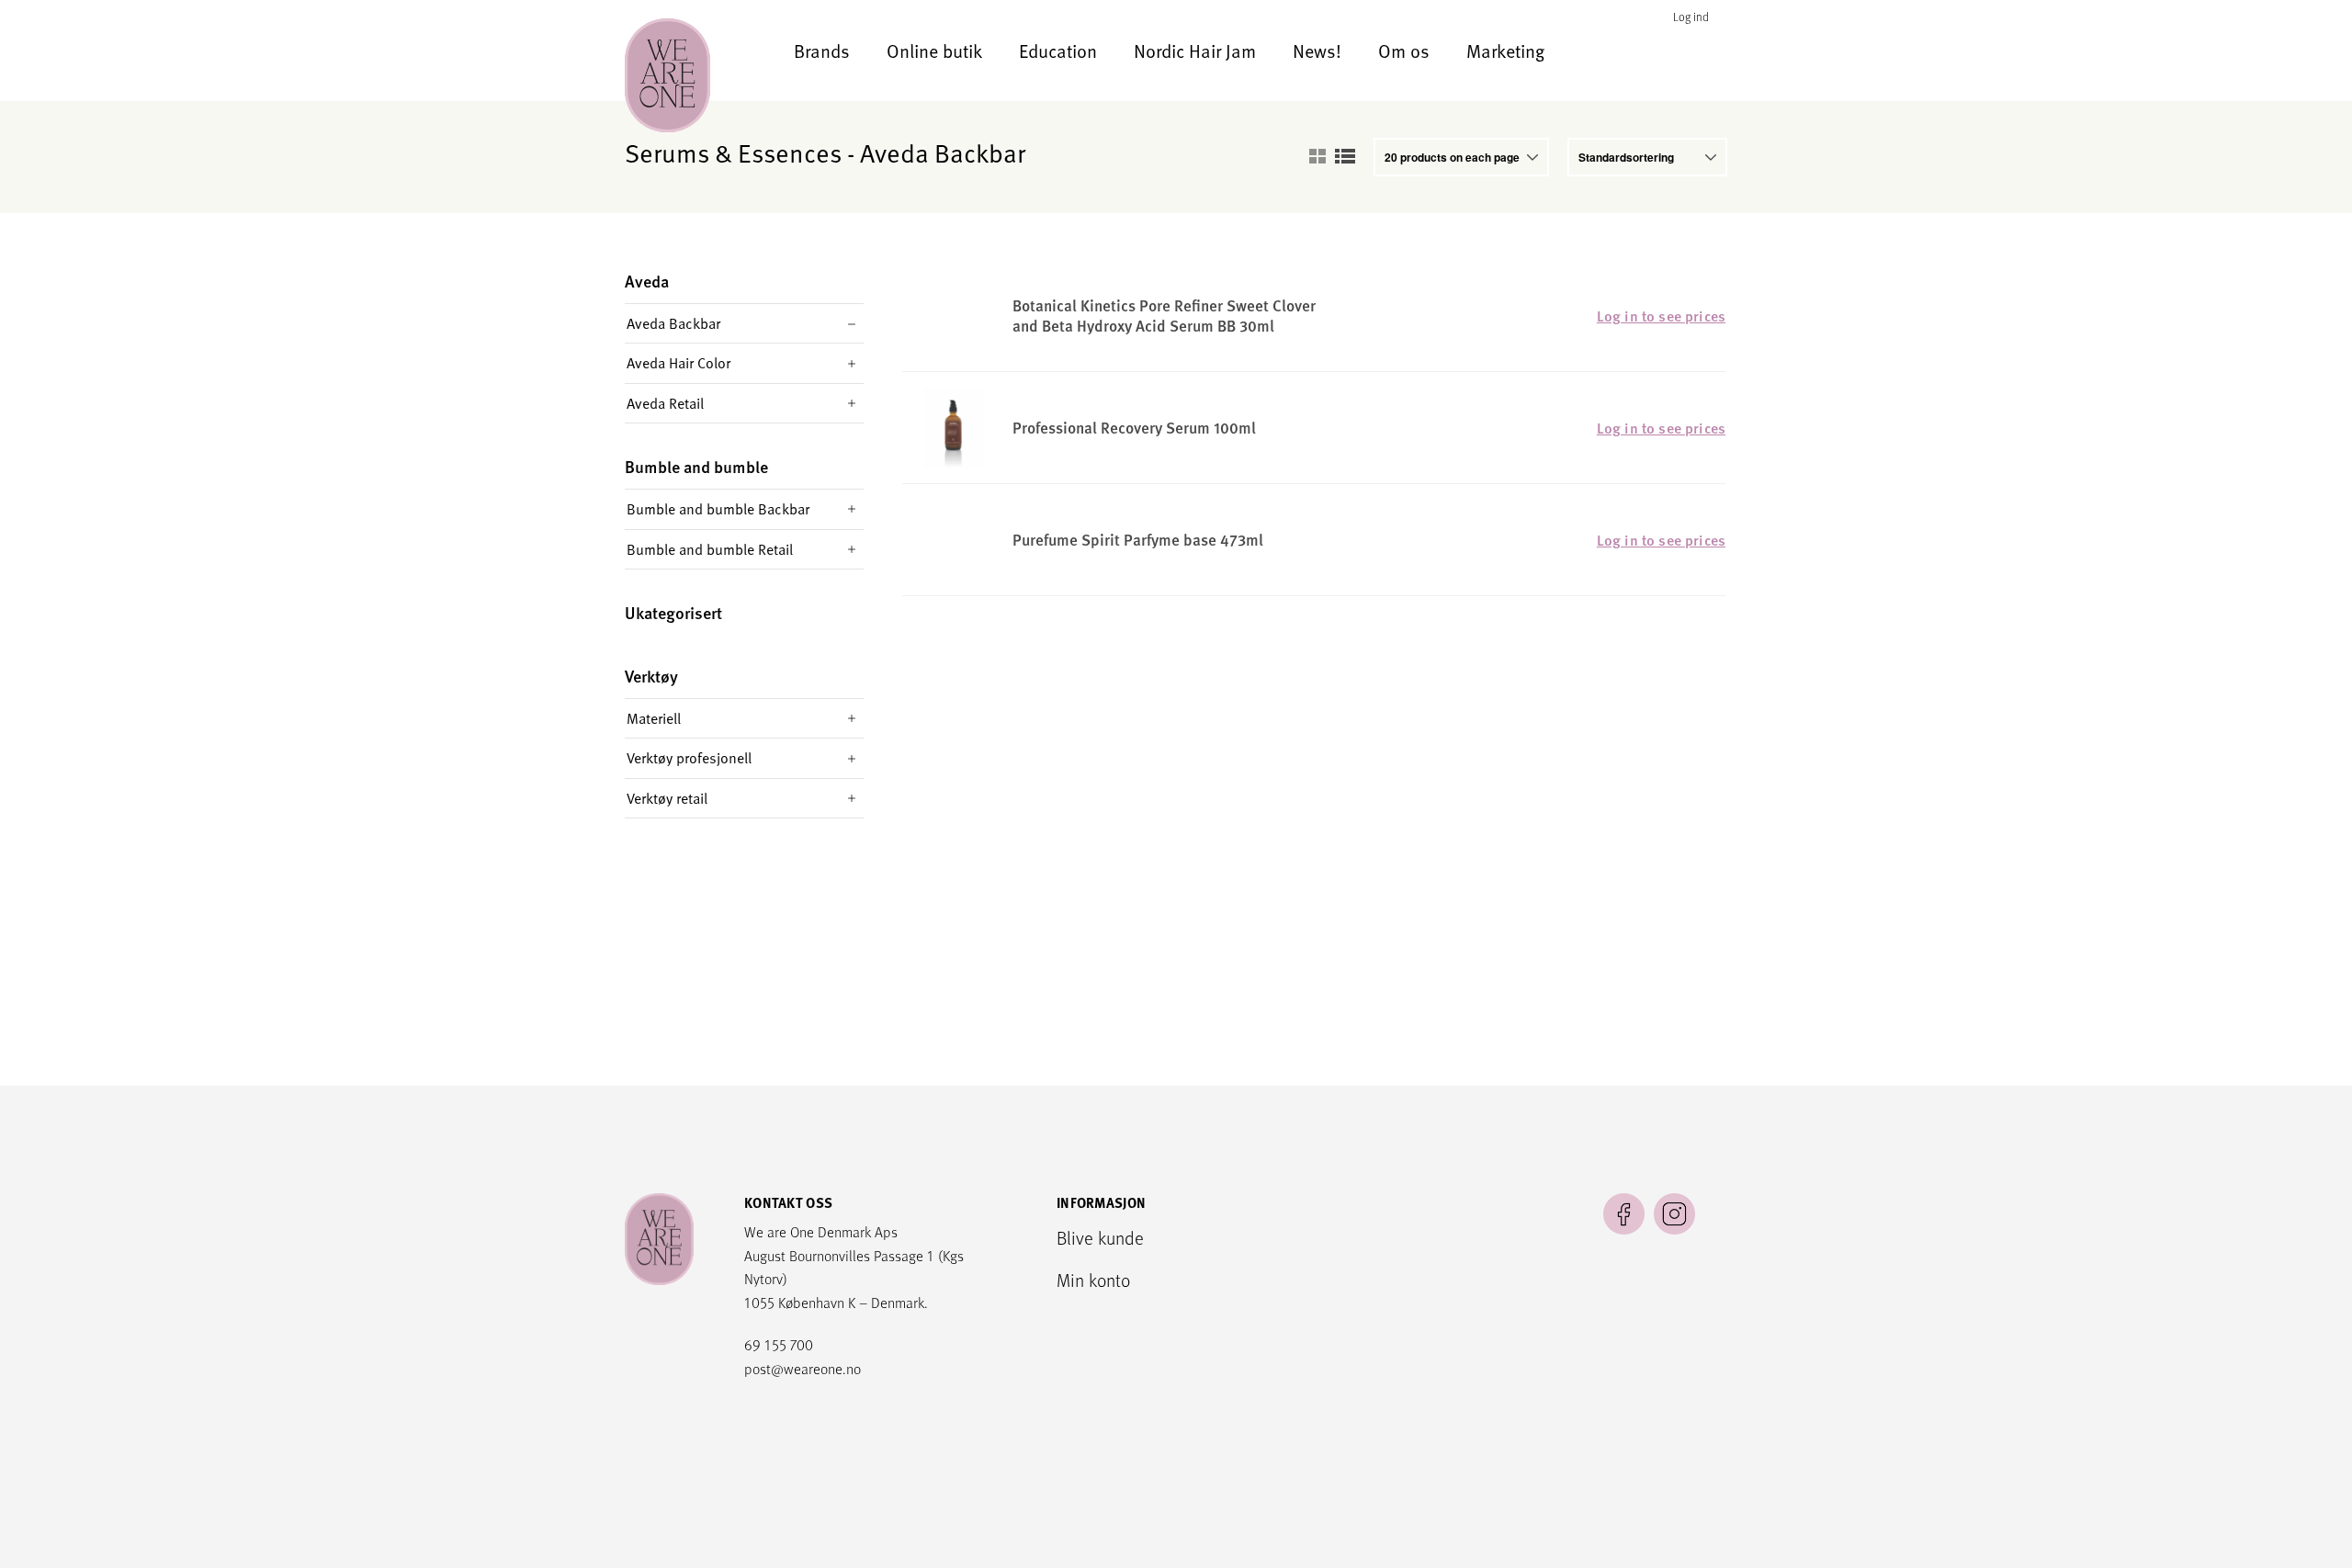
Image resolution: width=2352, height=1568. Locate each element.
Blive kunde (1100, 1237)
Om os (1404, 51)
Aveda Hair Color (678, 363)
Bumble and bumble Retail (710, 549)
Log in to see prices (1661, 316)
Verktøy (651, 677)
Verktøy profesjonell (689, 758)
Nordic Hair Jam (1195, 51)
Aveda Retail (665, 403)
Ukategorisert (673, 613)
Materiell (654, 718)
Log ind (1691, 17)
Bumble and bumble (696, 467)
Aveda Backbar (673, 323)
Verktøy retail (667, 798)
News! (1317, 51)
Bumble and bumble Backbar (718, 509)
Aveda (647, 282)
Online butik (934, 51)
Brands (822, 51)
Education (1058, 51)
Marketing (1505, 51)
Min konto (1093, 1280)
